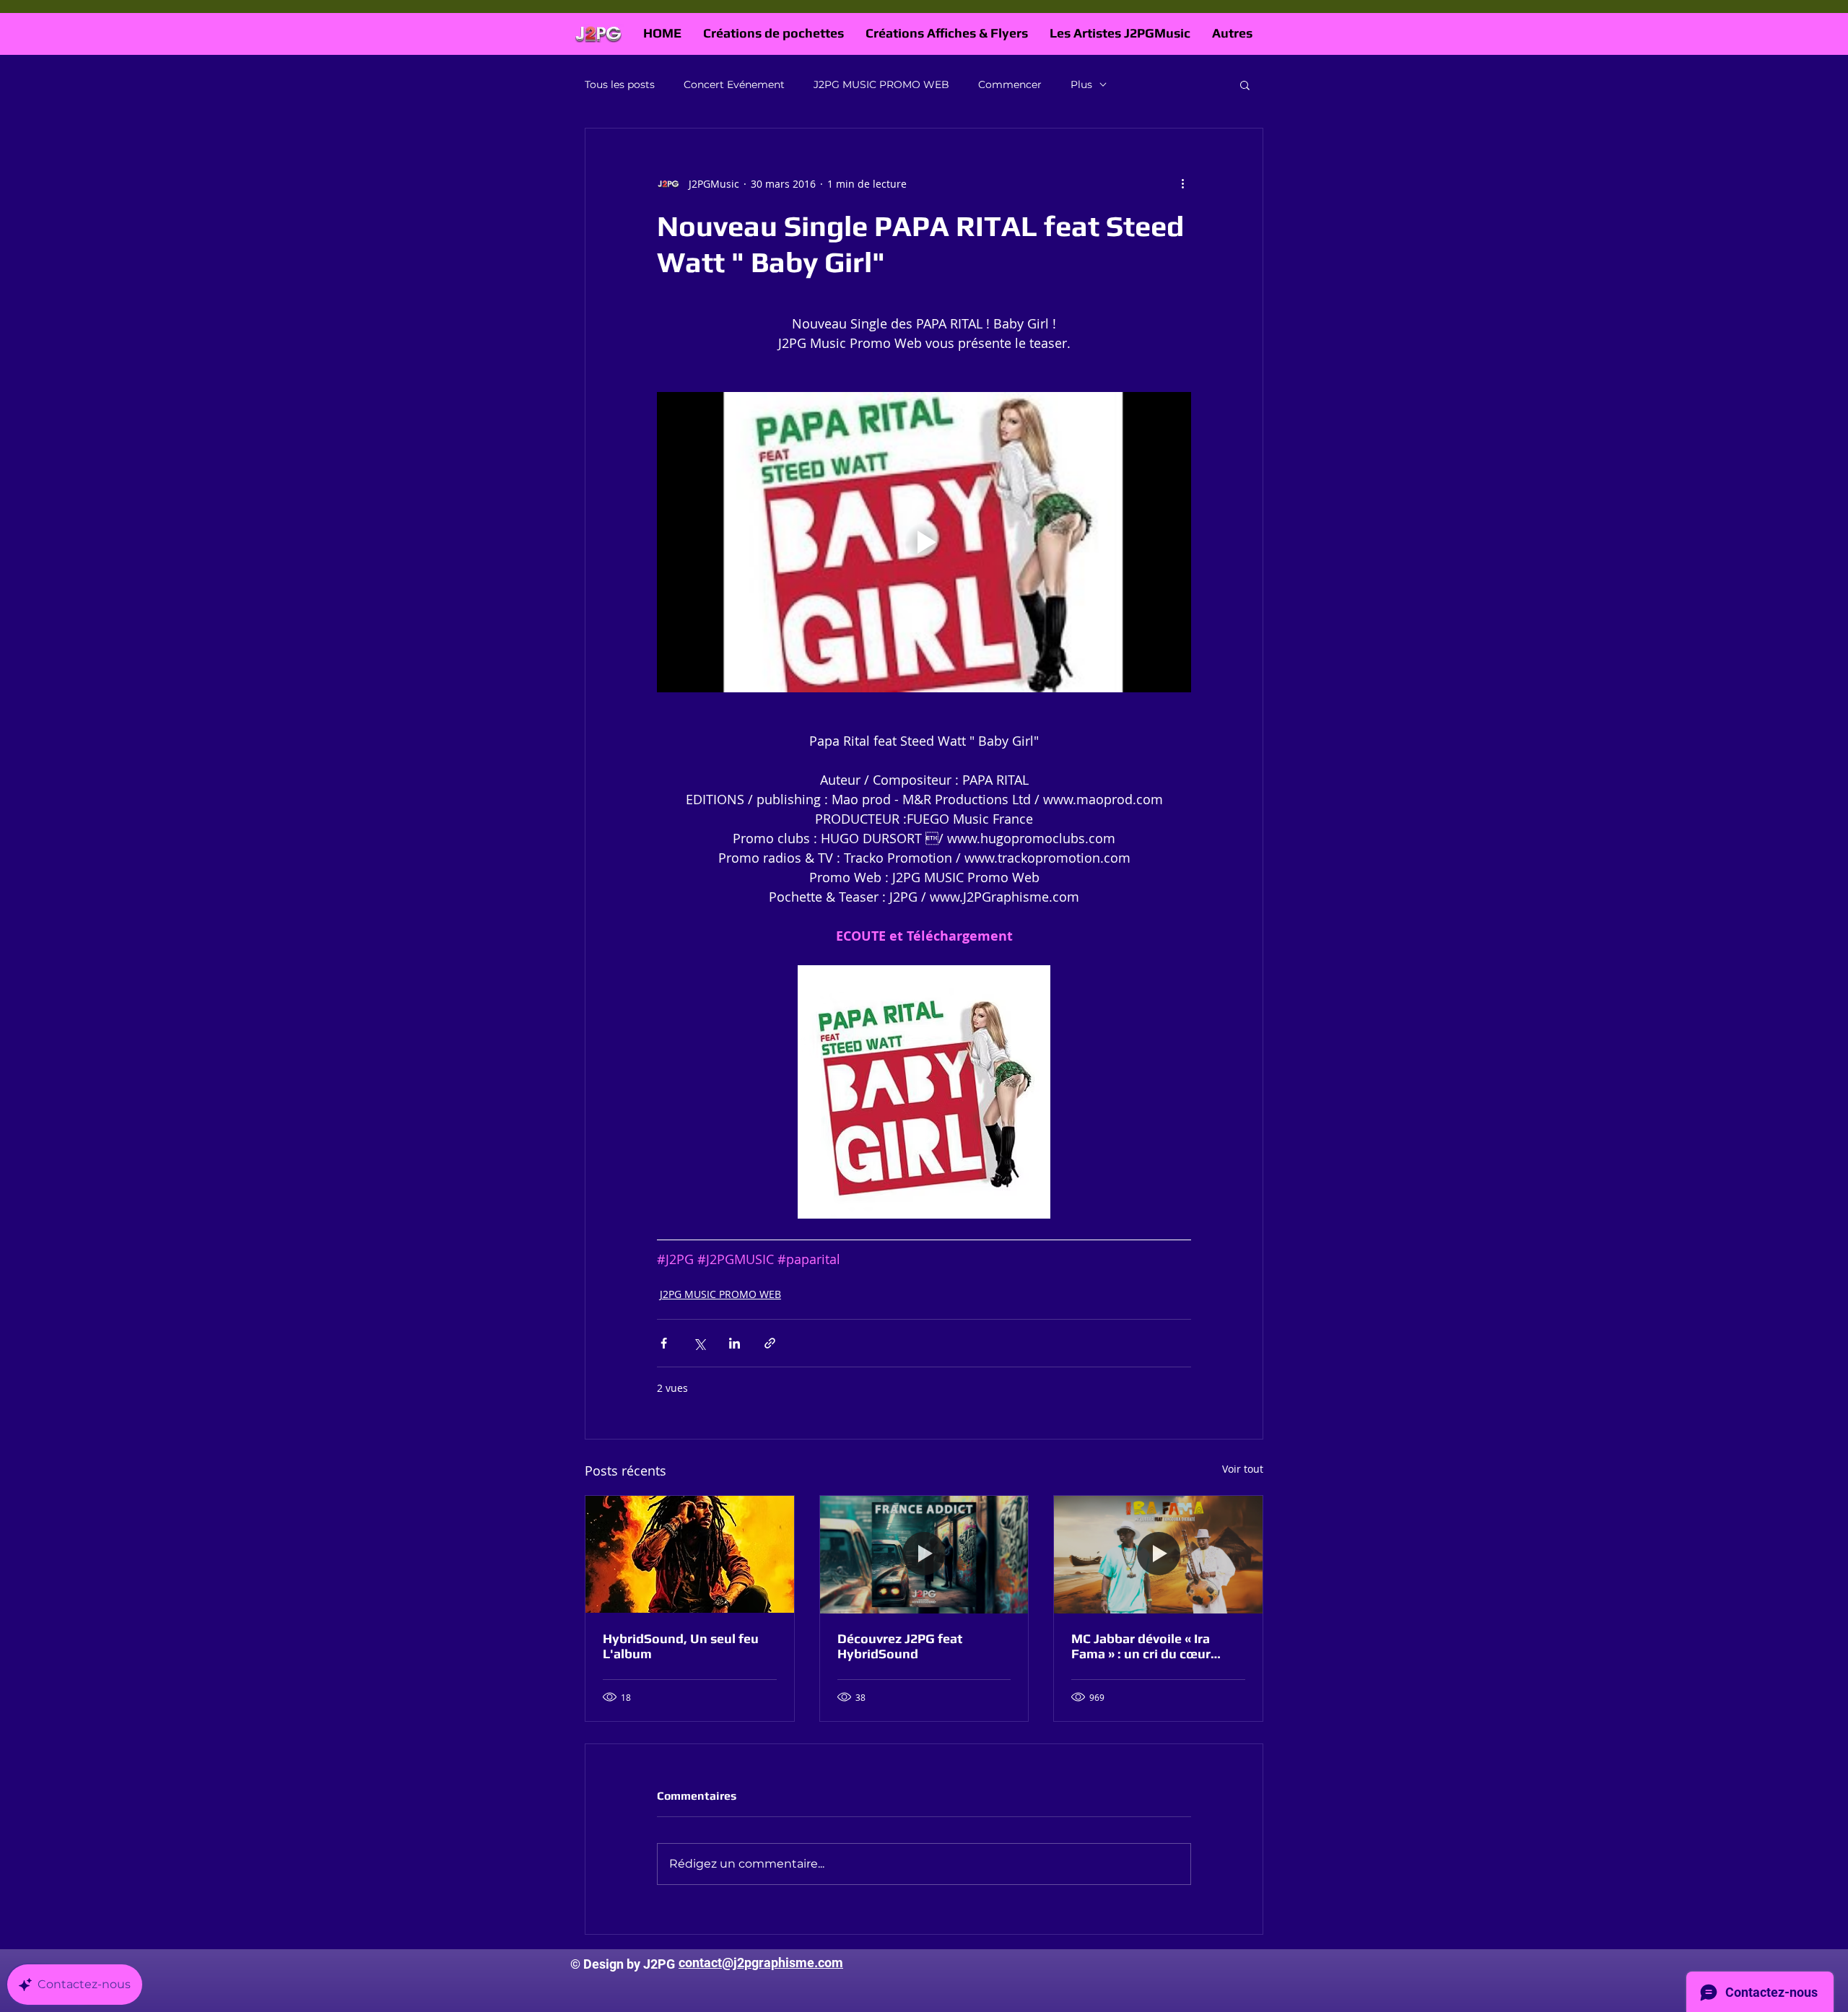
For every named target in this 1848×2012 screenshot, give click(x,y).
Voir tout (1243, 1469)
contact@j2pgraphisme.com (761, 1963)
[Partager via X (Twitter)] (699, 1343)
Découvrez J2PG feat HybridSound (900, 1646)
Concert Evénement (734, 84)
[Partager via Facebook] (664, 1343)
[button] (1245, 84)
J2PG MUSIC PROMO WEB (881, 84)
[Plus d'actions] (1182, 183)
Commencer (1010, 84)
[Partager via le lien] (770, 1343)
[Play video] (924, 542)
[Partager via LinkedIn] (735, 1343)
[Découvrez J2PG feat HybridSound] (924, 1554)
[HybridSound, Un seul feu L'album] (690, 1554)
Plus (1081, 84)
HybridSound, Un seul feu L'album (681, 1646)
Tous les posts (620, 84)
